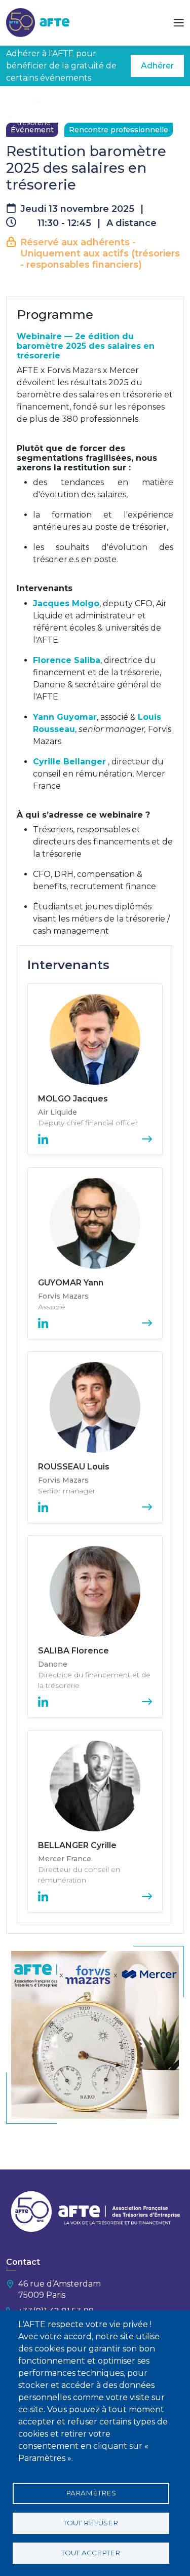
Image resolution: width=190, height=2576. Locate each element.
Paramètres (91, 2493)
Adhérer (157, 66)
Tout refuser (91, 2523)
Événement (32, 130)
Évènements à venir (78, 101)
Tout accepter (91, 2553)
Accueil (19, 101)
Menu (179, 23)
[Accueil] (38, 22)
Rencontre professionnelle (119, 130)
